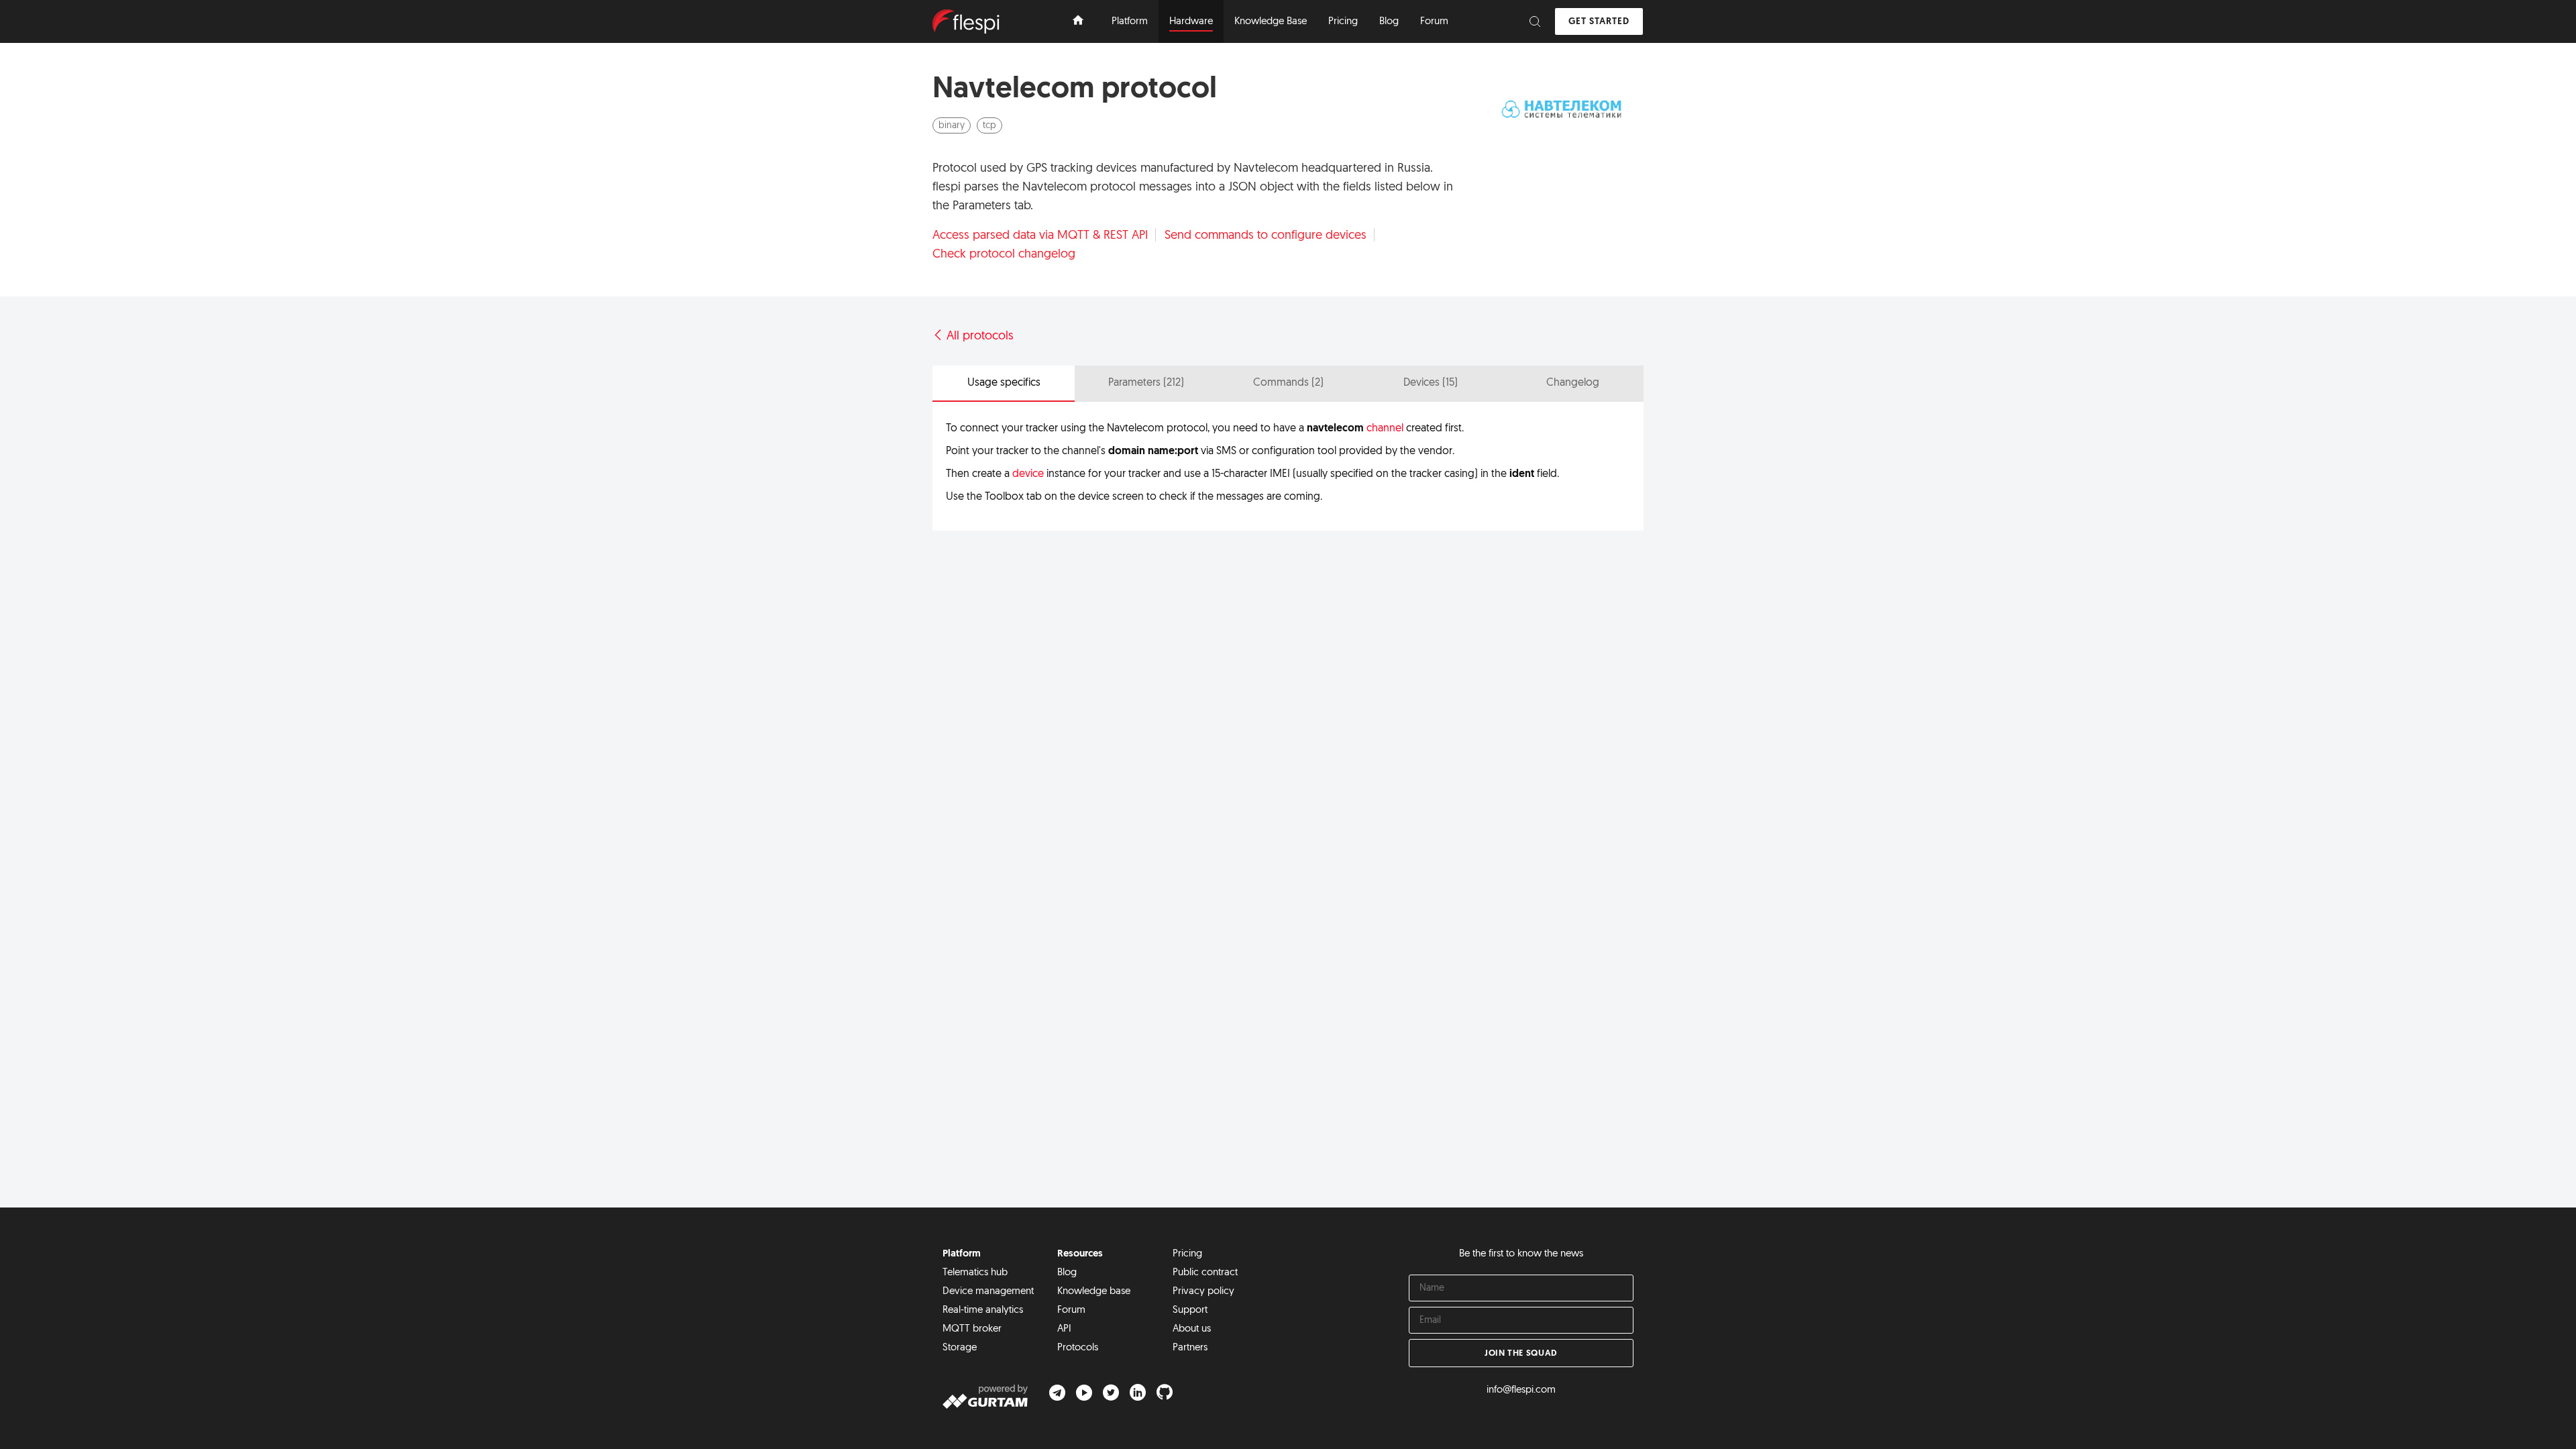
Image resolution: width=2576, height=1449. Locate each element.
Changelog (1573, 383)
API (1064, 1329)
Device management (988, 1292)
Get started (1599, 22)
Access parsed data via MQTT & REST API (1040, 235)
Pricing (1187, 1254)
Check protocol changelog (1004, 254)
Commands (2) (1288, 383)
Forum (1071, 1310)
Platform (962, 1254)
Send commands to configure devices (1266, 235)
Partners (1190, 1348)
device (1028, 474)
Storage (960, 1348)
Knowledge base (1094, 1292)
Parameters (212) (1146, 383)
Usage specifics (1004, 383)
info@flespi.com (1521, 1390)
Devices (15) (1431, 383)
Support (1190, 1310)
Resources (1080, 1254)
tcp (989, 126)
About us (1192, 1329)
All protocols (978, 337)
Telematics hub (975, 1273)
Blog (1067, 1273)
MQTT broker (972, 1329)
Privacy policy (1203, 1292)
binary (952, 126)
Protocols (1078, 1348)
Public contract (1205, 1273)
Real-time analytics (983, 1310)
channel (1385, 429)
